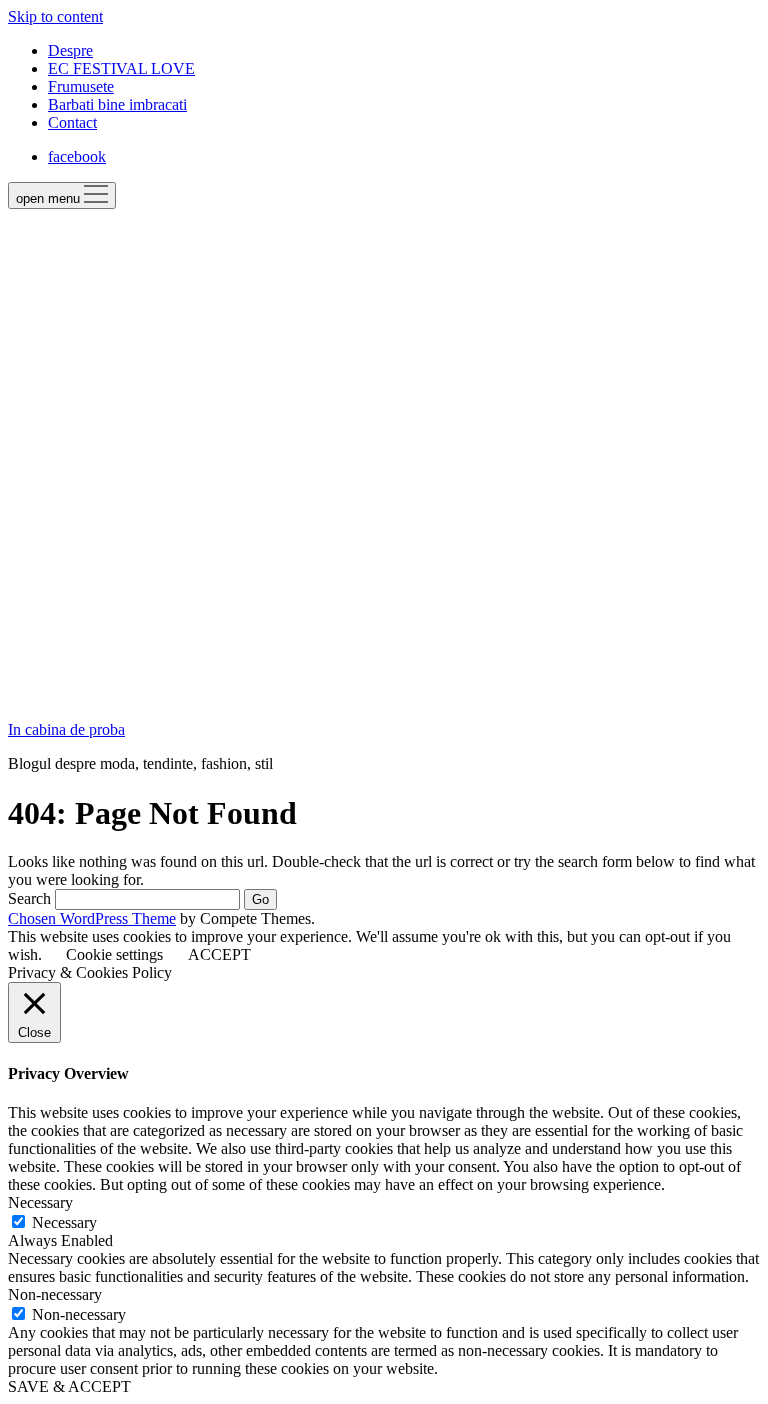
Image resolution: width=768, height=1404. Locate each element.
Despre (70, 50)
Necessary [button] (40, 1202)
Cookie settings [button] (114, 954)
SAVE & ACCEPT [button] (69, 1386)
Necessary (64, 1222)
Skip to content (55, 16)
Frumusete (81, 86)
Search (29, 898)
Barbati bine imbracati (117, 104)
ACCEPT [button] (219, 954)
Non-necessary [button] (55, 1294)
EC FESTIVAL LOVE (121, 68)
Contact (72, 122)
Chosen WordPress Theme (92, 918)
